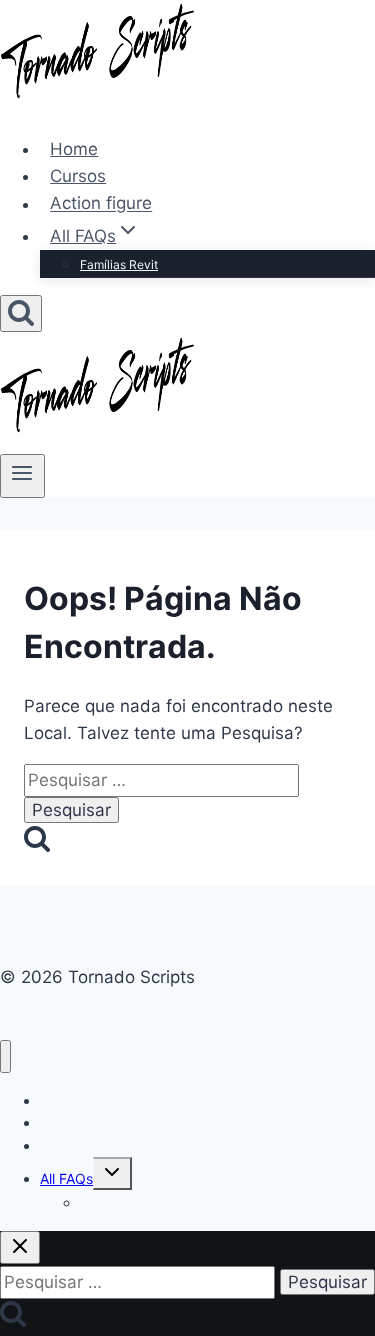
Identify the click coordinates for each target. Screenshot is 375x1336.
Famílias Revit (119, 264)
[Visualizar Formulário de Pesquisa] (21, 313)
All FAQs (66, 1178)
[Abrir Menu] (22, 476)
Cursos (78, 176)
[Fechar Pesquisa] (20, 1247)
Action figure (101, 204)
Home (74, 149)
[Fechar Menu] (5, 1056)
